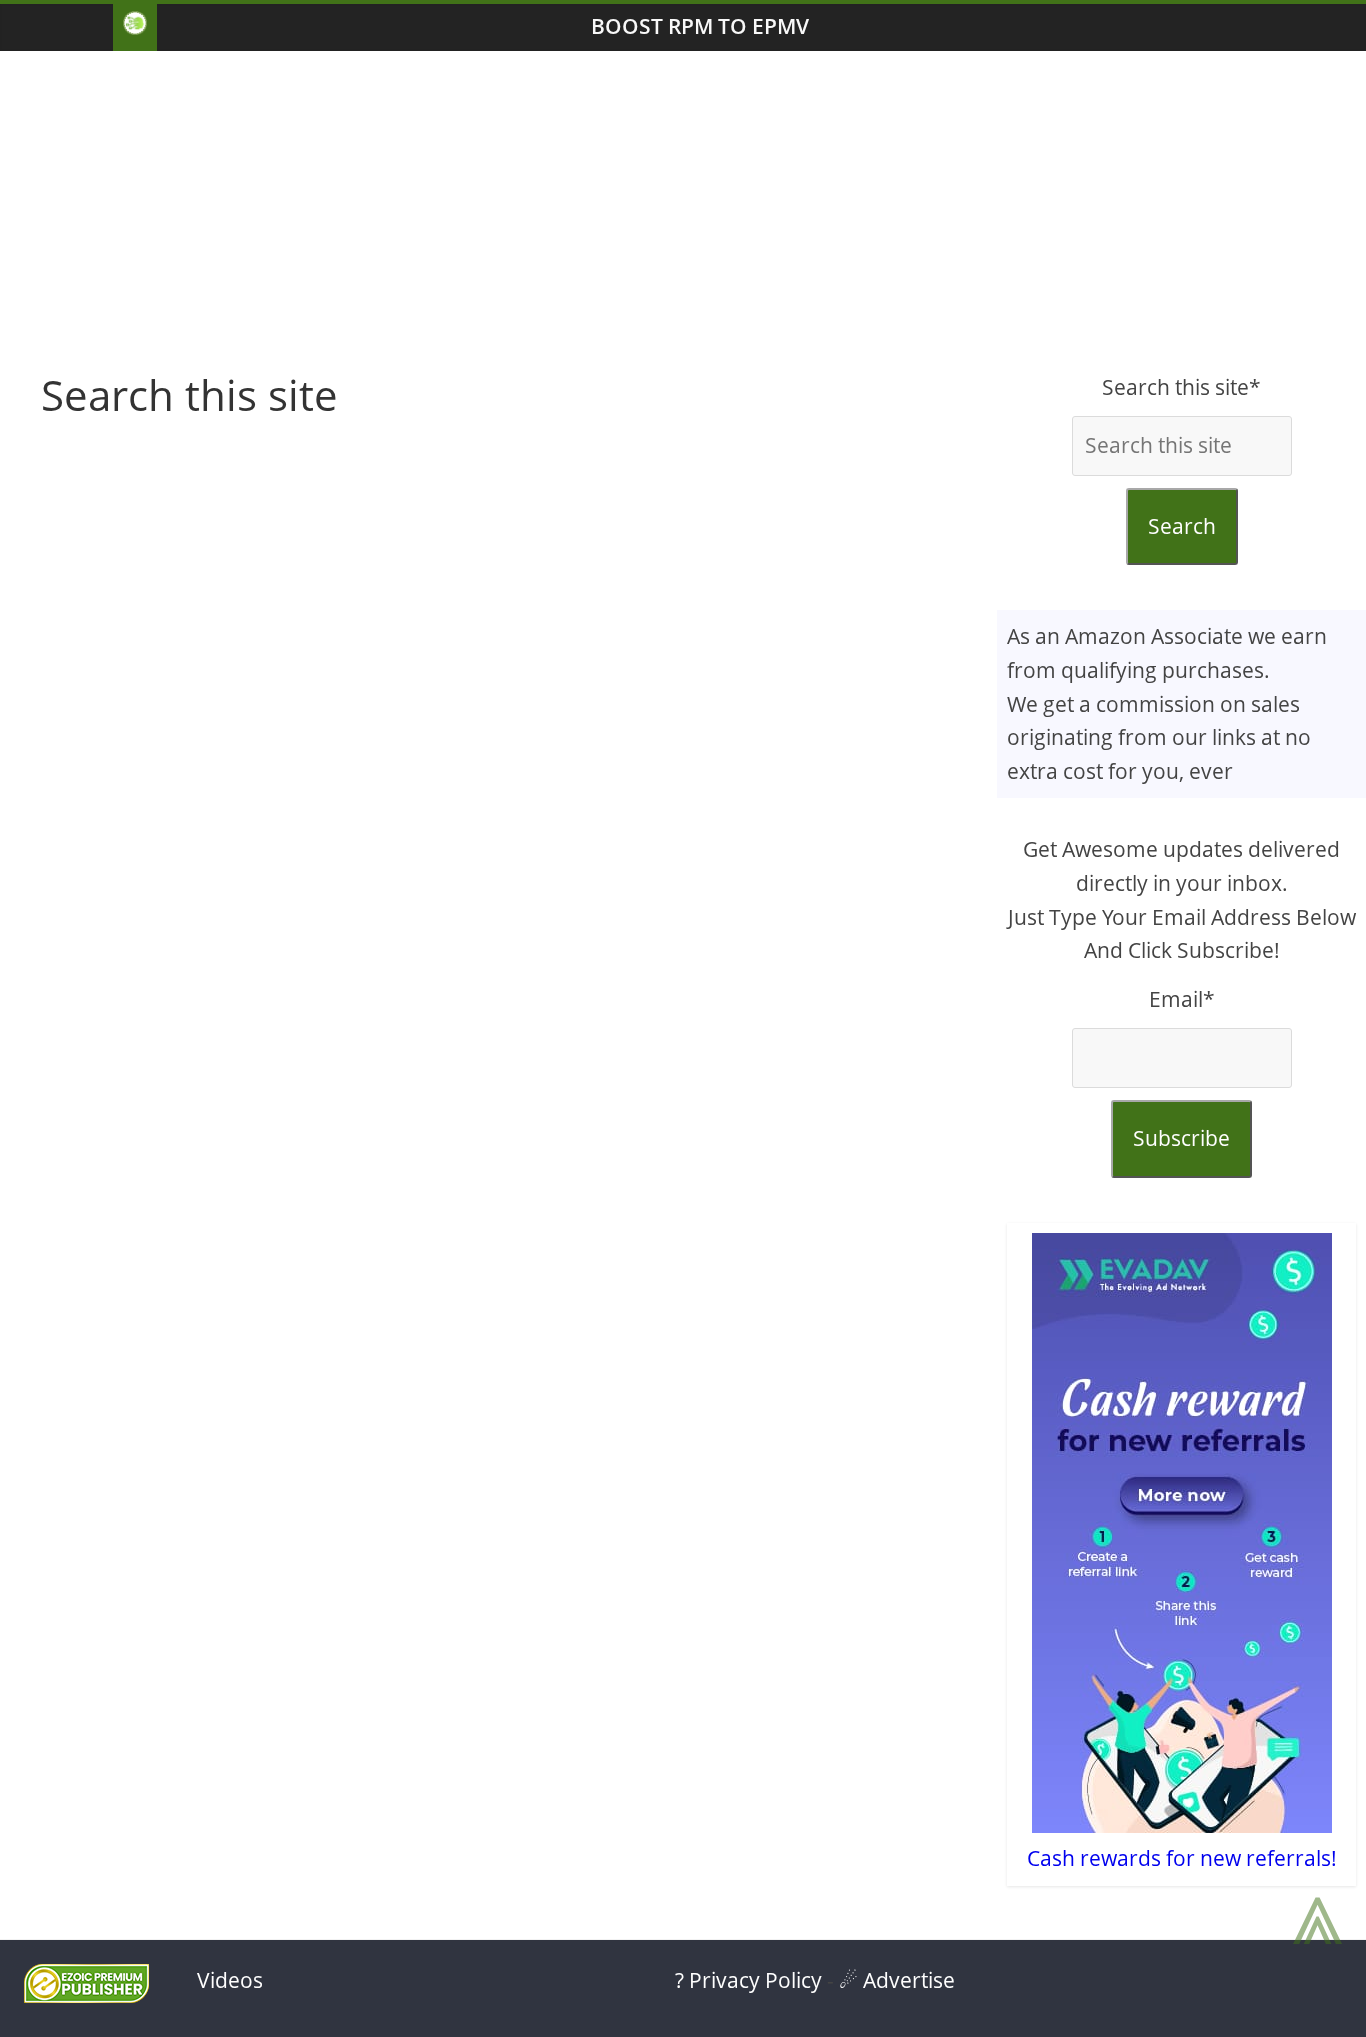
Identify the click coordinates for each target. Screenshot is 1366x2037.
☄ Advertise (897, 1980)
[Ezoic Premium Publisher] (86, 1995)
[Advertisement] (683, 211)
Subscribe (1181, 1138)
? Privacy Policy (748, 1980)
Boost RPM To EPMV (700, 26)
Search (1182, 526)
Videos (230, 1980)
